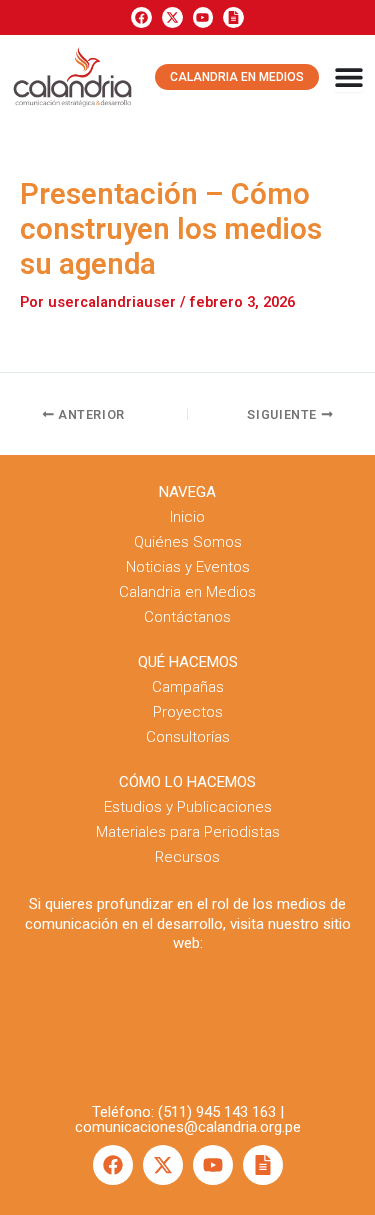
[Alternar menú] (349, 77)
